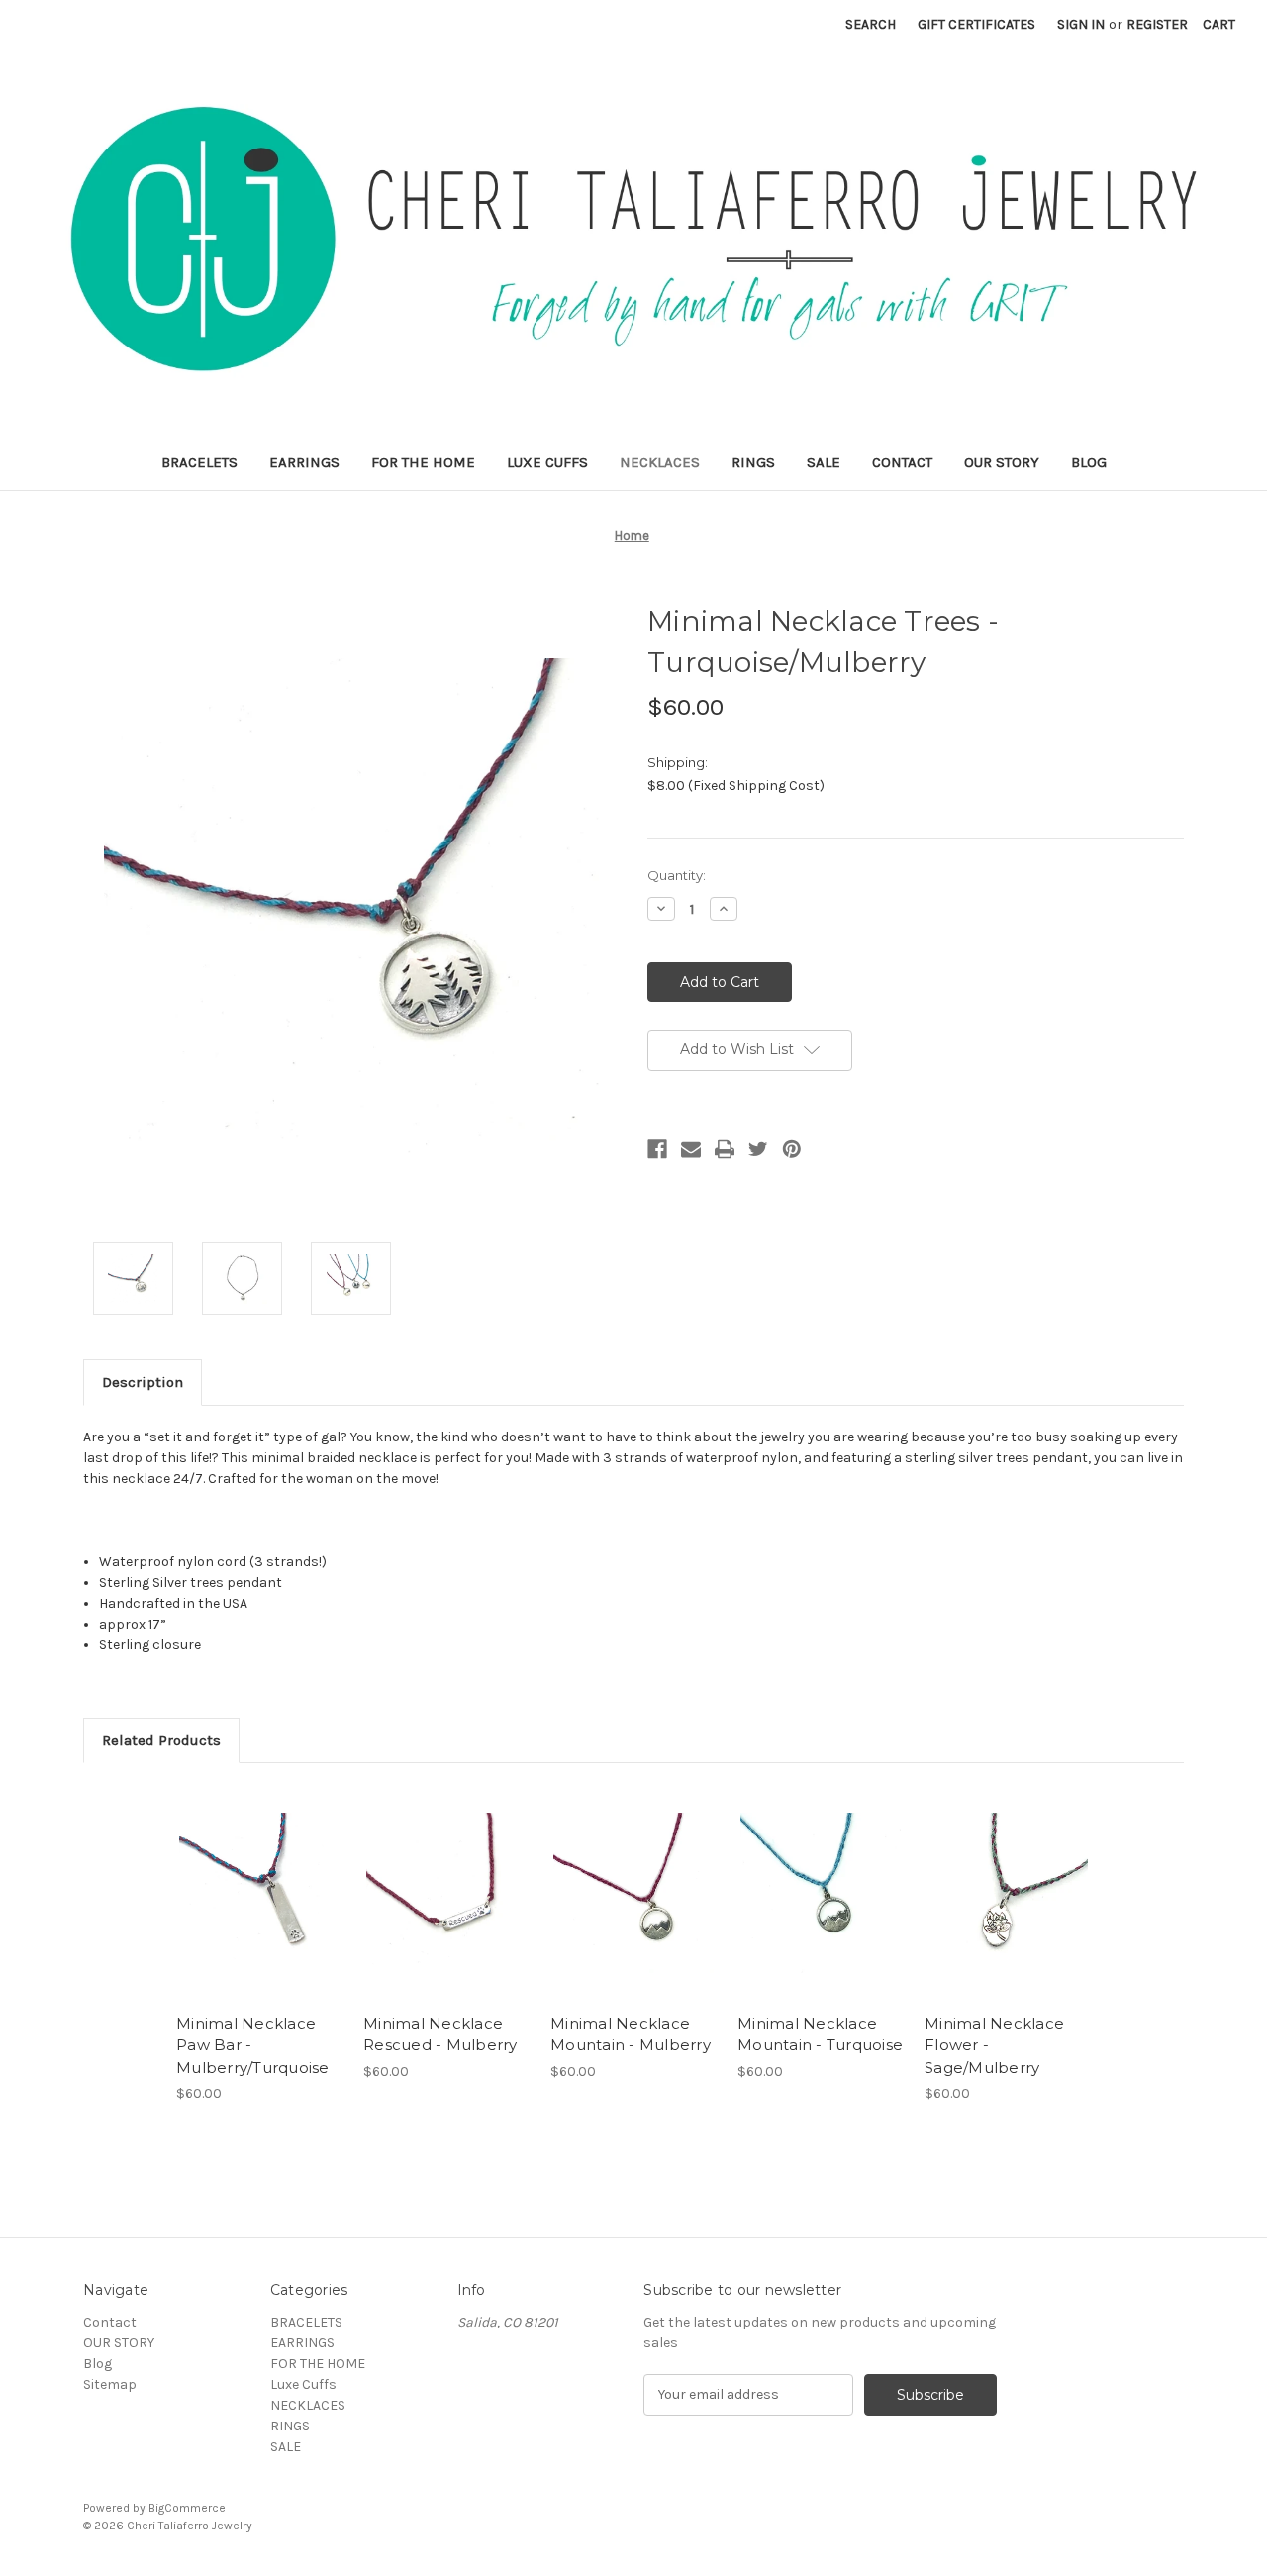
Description (143, 1382)
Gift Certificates (976, 24)
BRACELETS (199, 462)
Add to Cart (260, 1910)
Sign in (1081, 24)
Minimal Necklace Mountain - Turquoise (820, 2034)
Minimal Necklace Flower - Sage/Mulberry (994, 2045)
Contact (902, 462)
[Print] (725, 1149)
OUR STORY (1002, 462)
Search (871, 24)
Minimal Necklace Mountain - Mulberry (631, 2034)
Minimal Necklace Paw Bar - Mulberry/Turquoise (253, 2045)
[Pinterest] (792, 1149)
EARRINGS (304, 462)
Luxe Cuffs (547, 462)
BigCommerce (187, 2508)
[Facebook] (657, 1149)
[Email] (691, 1149)
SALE (824, 462)
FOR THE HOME (423, 462)
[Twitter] (758, 1149)
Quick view (258, 1875)
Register (1157, 24)
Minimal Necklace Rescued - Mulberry (440, 2034)
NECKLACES (660, 462)
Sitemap (110, 2384)
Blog (1089, 462)
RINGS (753, 462)
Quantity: (677, 875)
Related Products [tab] (161, 1740)
